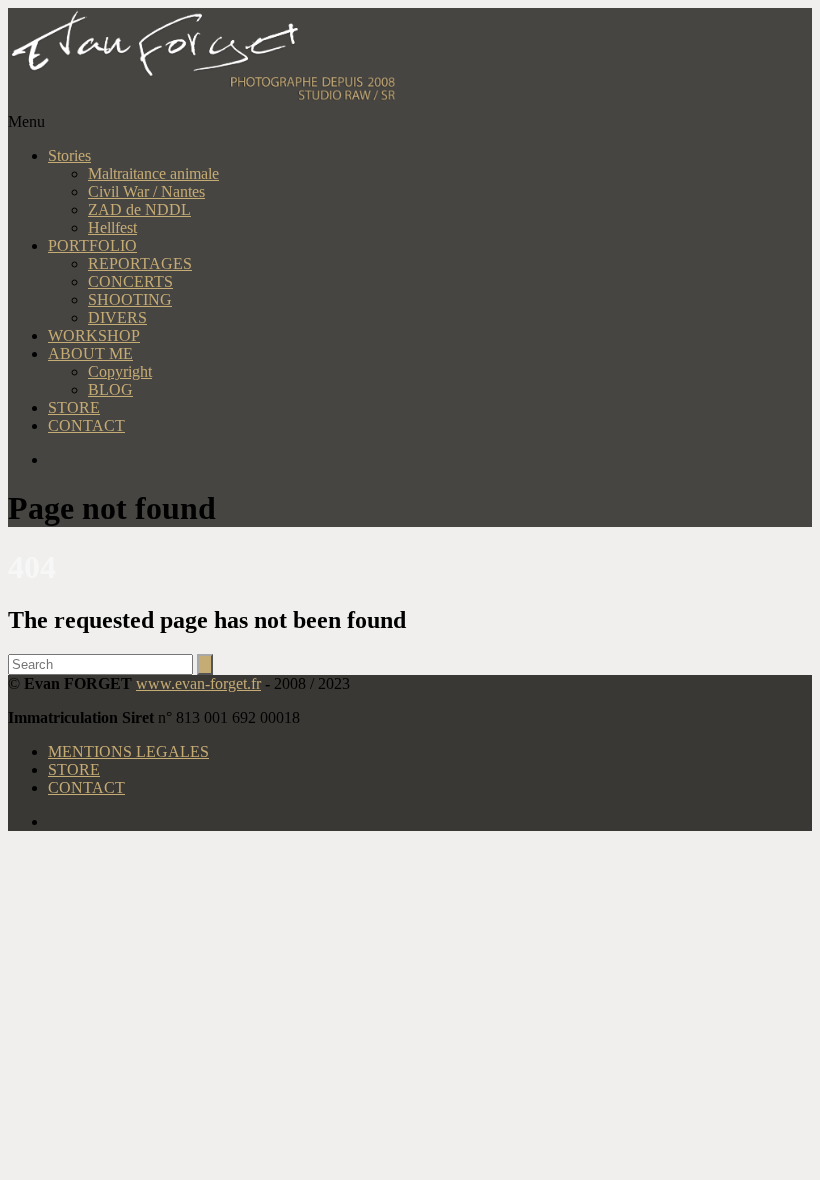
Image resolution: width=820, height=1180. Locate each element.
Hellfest (112, 227)
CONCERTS (130, 281)
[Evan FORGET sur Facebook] (430, 460)
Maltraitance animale (153, 173)
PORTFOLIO (92, 245)
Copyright (120, 371)
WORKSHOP (94, 335)
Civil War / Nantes (146, 191)
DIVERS (117, 317)
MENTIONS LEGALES (128, 751)
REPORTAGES (140, 263)
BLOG (110, 389)
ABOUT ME (90, 353)
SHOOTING (130, 299)
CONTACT (86, 425)
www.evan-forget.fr (198, 683)
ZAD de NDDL (139, 209)
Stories (69, 155)
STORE (74, 407)
